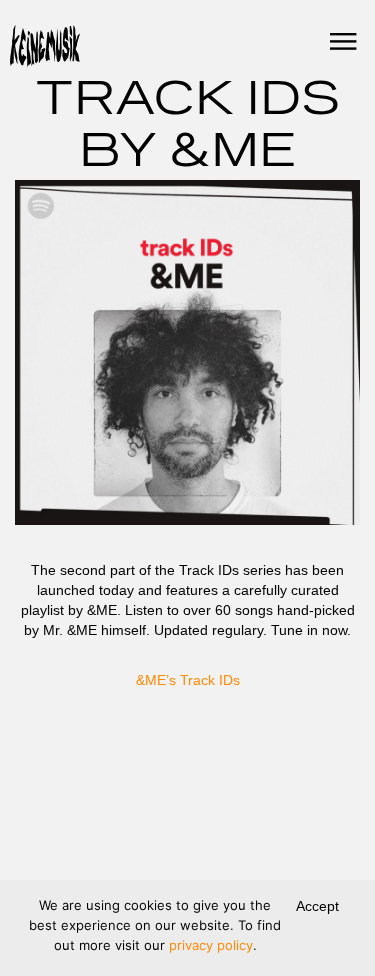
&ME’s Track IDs (188, 680)
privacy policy (211, 945)
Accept (317, 906)
